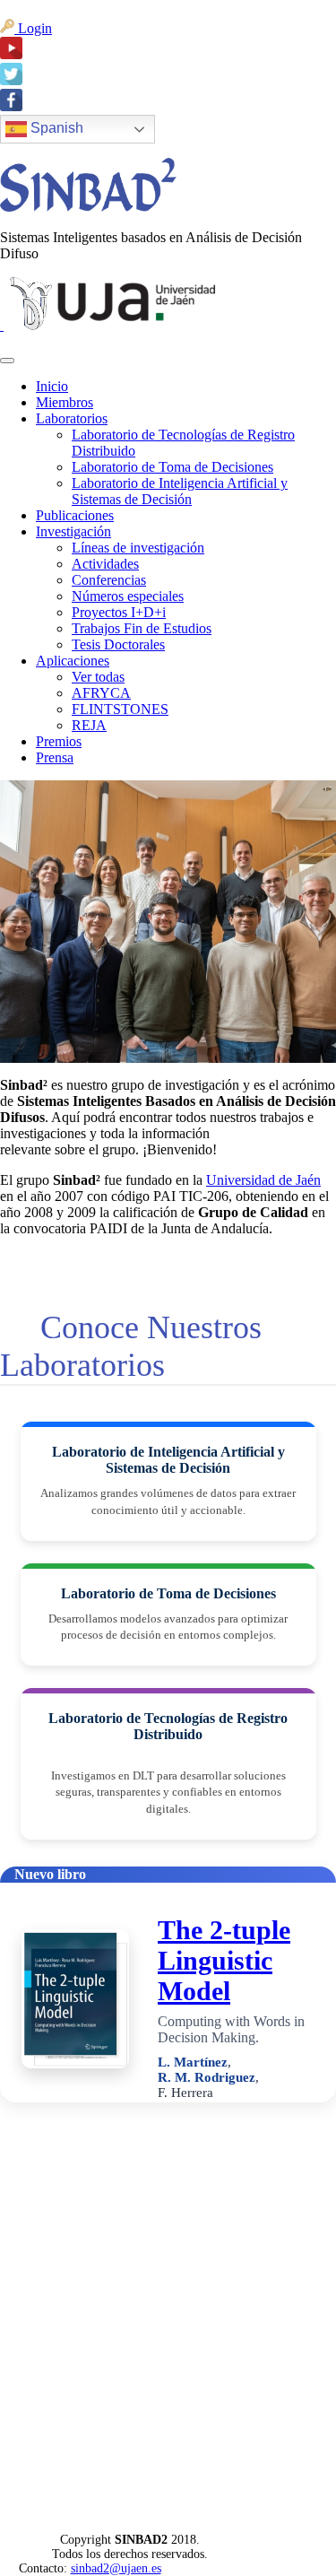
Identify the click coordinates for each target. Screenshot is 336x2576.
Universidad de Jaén (263, 1180)
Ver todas (98, 677)
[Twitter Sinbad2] (11, 80)
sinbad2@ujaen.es (116, 2568)
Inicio (52, 386)
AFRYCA (101, 693)
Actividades (105, 564)
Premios (59, 741)
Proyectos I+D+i (119, 612)
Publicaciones (75, 515)
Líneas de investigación (138, 548)
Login (33, 28)
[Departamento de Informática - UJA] (2, 325)
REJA (89, 725)
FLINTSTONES (120, 709)
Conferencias (109, 580)
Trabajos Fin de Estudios (142, 628)
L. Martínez (193, 2062)
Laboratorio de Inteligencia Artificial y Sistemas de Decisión (180, 491)
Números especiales (128, 596)
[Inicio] (88, 207)
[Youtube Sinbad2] (11, 54)
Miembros (65, 402)
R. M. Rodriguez (207, 2077)
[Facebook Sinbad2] (11, 106)
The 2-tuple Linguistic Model (224, 1960)
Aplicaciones (73, 661)
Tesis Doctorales (118, 644)
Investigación (73, 531)
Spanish (55, 129)
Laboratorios (72, 418)
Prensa (55, 757)
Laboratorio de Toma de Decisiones (172, 467)
